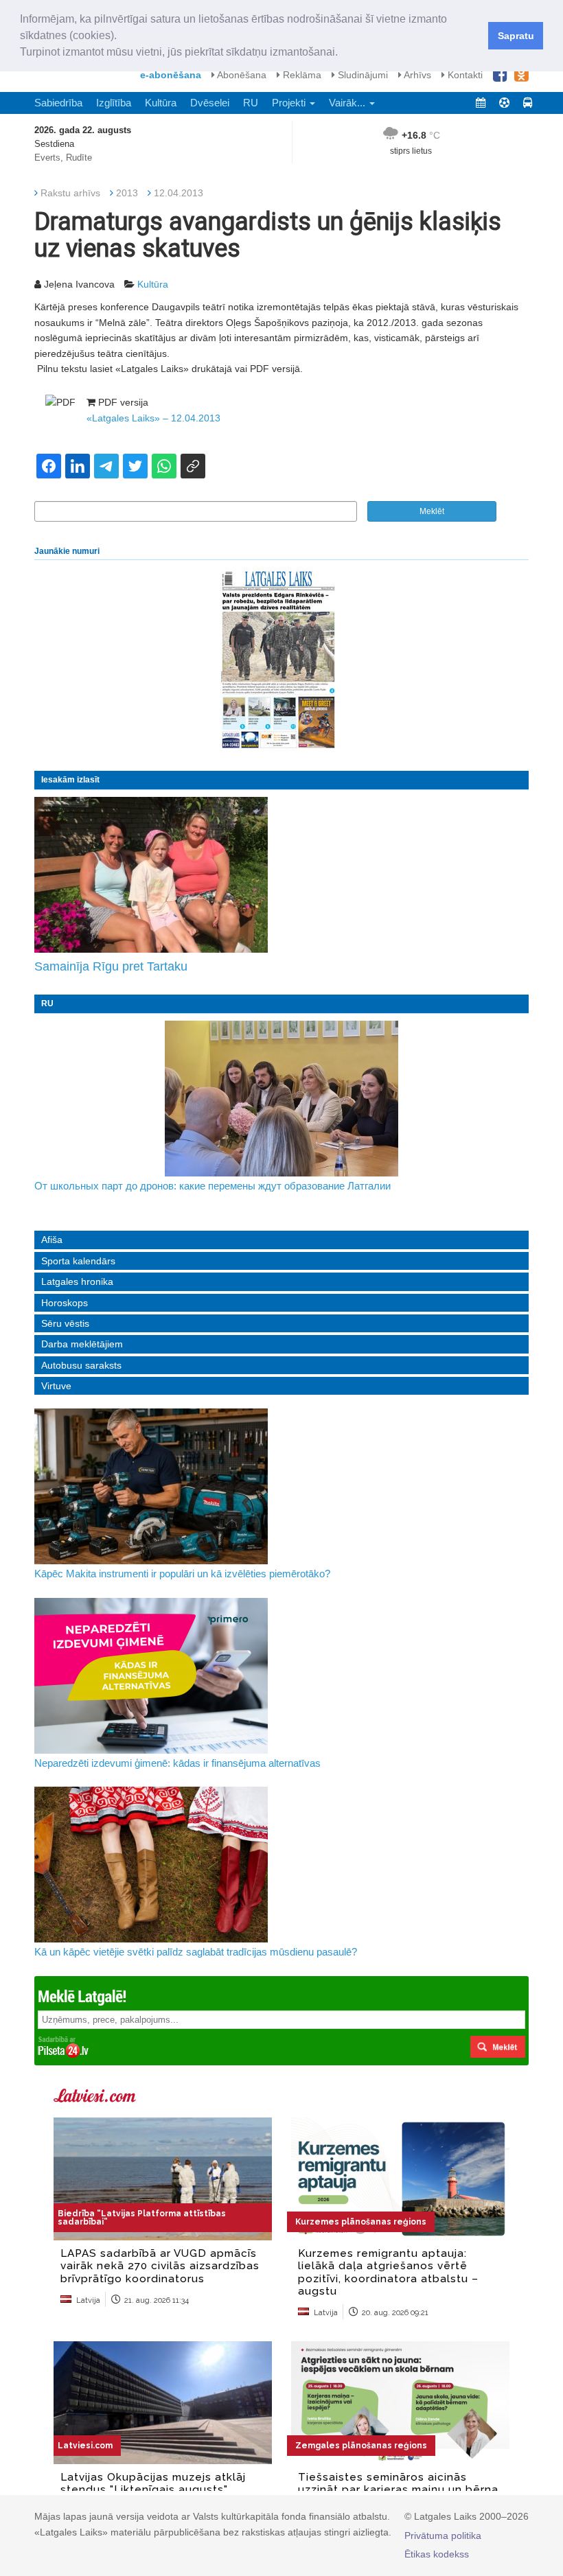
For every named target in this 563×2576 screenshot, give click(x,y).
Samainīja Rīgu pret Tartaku (111, 966)
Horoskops (65, 1303)
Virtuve (56, 1386)
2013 (127, 193)
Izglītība (114, 103)
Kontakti (464, 75)
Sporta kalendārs (78, 1261)
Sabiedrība (58, 103)
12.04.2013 (179, 193)
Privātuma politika (443, 2536)
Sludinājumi (361, 75)
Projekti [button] (290, 103)
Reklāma (301, 75)
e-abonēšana (171, 75)
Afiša (52, 1240)
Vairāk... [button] (348, 103)
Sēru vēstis (65, 1323)
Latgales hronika (77, 1281)
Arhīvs (416, 75)
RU (251, 103)
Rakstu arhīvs (70, 193)
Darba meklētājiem (82, 1344)
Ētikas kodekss (437, 2554)
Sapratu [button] (516, 36)
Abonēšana (241, 75)
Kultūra (161, 103)
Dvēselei (210, 103)
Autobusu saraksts (81, 1365)
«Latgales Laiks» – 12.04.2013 (153, 418)
